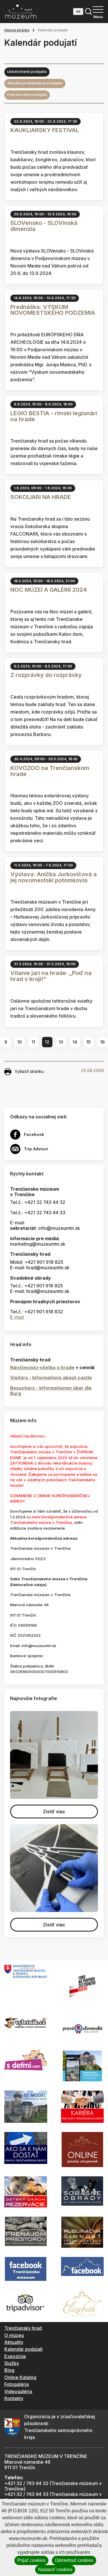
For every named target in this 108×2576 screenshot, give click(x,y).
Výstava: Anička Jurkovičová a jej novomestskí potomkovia (54, 877)
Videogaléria (18, 2391)
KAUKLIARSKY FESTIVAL (45, 130)
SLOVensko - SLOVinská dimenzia (44, 226)
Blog (9, 2370)
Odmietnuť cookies (74, 2560)
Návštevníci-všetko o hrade (42, 1367)
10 (20, 1042)
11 (33, 1042)
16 (103, 1042)
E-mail (17, 1317)
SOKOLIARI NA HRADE (41, 497)
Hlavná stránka (17, 30)
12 (47, 1042)
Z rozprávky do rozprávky (46, 675)
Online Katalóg (20, 2377)
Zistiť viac (54, 1811)
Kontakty (14, 2398)
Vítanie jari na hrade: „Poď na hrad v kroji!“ (51, 976)
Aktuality (14, 2342)
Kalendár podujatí (23, 2349)
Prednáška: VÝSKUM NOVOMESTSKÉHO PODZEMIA (53, 310)
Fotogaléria (17, 2384)
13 (61, 1042)
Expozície (15, 2356)
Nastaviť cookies (55, 2570)
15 (89, 1042)
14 (75, 1042)
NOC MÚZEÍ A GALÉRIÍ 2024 (49, 590)
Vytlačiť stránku (29, 1071)
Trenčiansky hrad (23, 2328)
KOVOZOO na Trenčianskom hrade (50, 771)
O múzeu (14, 2335)
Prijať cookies (31, 2560)
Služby (12, 2363)
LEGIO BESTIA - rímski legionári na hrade (54, 416)
